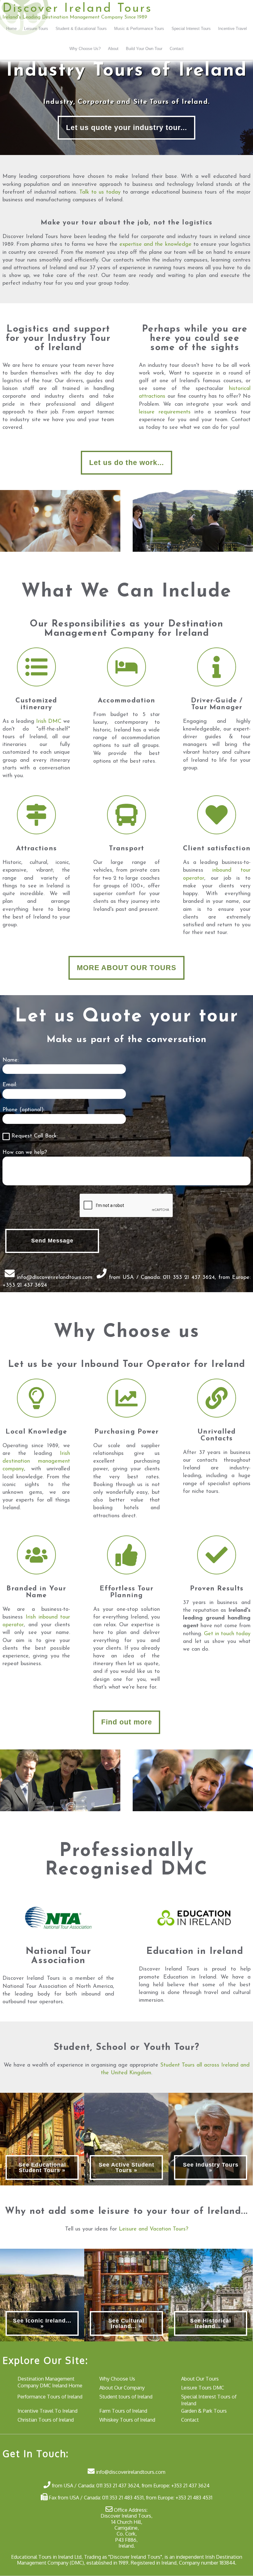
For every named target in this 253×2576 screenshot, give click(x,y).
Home (11, 29)
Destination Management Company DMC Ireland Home (50, 2382)
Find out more (127, 1722)
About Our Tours (200, 2379)
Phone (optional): (23, 1110)
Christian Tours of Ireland (46, 2420)
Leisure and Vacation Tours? (153, 2229)
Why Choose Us (117, 2379)
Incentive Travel (232, 29)
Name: (10, 1060)
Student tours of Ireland (126, 2396)
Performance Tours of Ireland (50, 2396)
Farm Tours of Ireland (123, 2411)
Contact (177, 49)
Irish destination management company (36, 1461)
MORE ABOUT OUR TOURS (126, 968)
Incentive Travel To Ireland (48, 2411)
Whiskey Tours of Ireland (127, 2420)
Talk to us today (100, 192)
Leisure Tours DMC (203, 2388)
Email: (10, 1085)
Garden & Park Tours (204, 2411)
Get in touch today (227, 1634)
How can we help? (25, 1153)
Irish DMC (49, 722)
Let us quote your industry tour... (126, 128)
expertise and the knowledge (155, 245)
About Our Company (122, 2388)
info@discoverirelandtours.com (55, 1277)
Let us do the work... (126, 463)
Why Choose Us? (85, 49)
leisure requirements (165, 412)
